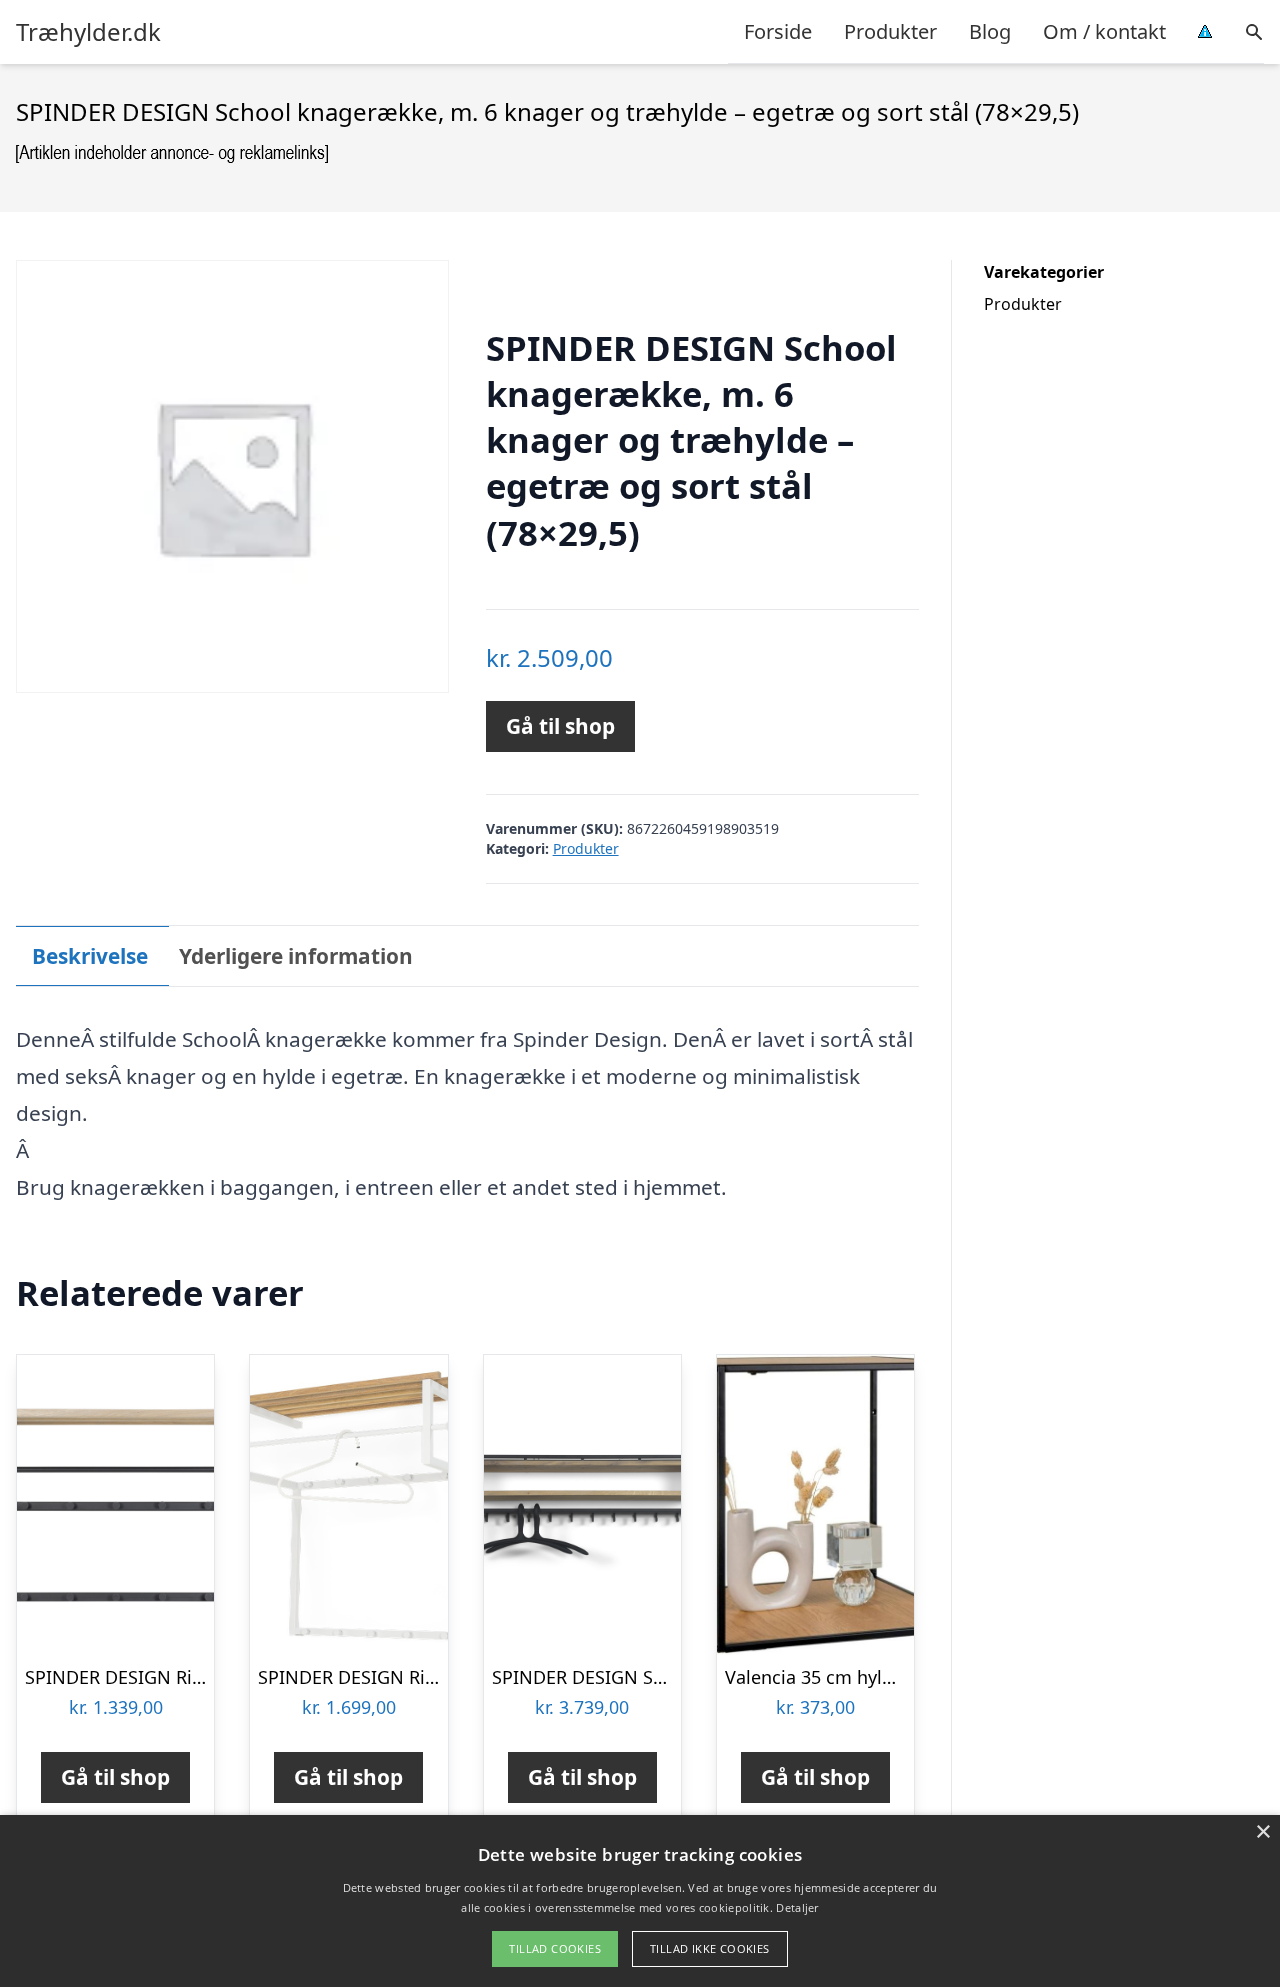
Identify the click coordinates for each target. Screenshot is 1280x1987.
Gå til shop (560, 726)
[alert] (640, 1901)
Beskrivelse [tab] (90, 956)
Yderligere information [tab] (296, 956)
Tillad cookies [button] (555, 1948)
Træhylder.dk (88, 32)
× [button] (1262, 1832)
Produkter (890, 31)
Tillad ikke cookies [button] (710, 1948)
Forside (778, 31)
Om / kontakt (1104, 31)
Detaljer (797, 1907)
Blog (990, 31)
